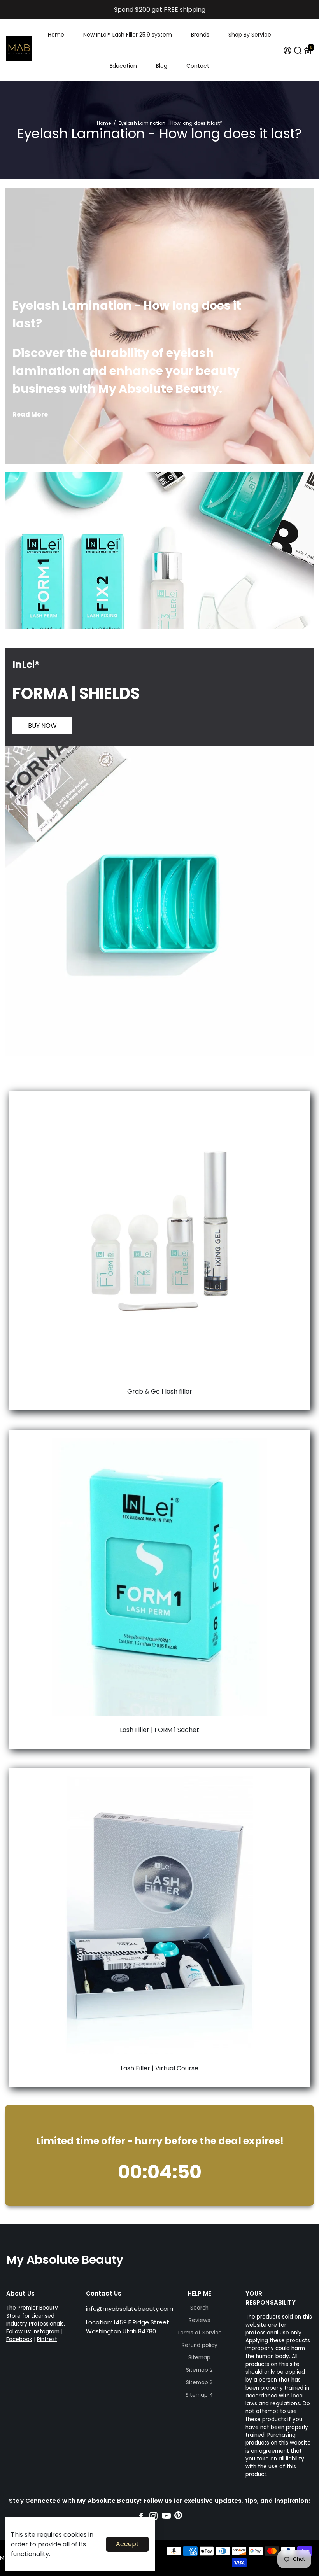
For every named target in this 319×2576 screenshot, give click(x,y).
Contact (198, 66)
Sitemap (199, 2358)
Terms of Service (199, 2333)
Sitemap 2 (199, 2370)
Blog (162, 66)
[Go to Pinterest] (178, 2517)
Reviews (199, 2320)
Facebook (19, 2339)
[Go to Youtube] (166, 2517)
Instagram (46, 2332)
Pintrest (47, 2339)
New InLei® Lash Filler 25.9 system (128, 35)
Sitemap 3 (199, 2382)
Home (56, 35)
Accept (127, 2544)
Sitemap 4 (199, 2395)
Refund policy (200, 2345)
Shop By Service (250, 35)
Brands (200, 35)
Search (199, 2308)
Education (123, 66)
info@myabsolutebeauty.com (130, 2309)
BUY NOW (42, 726)
